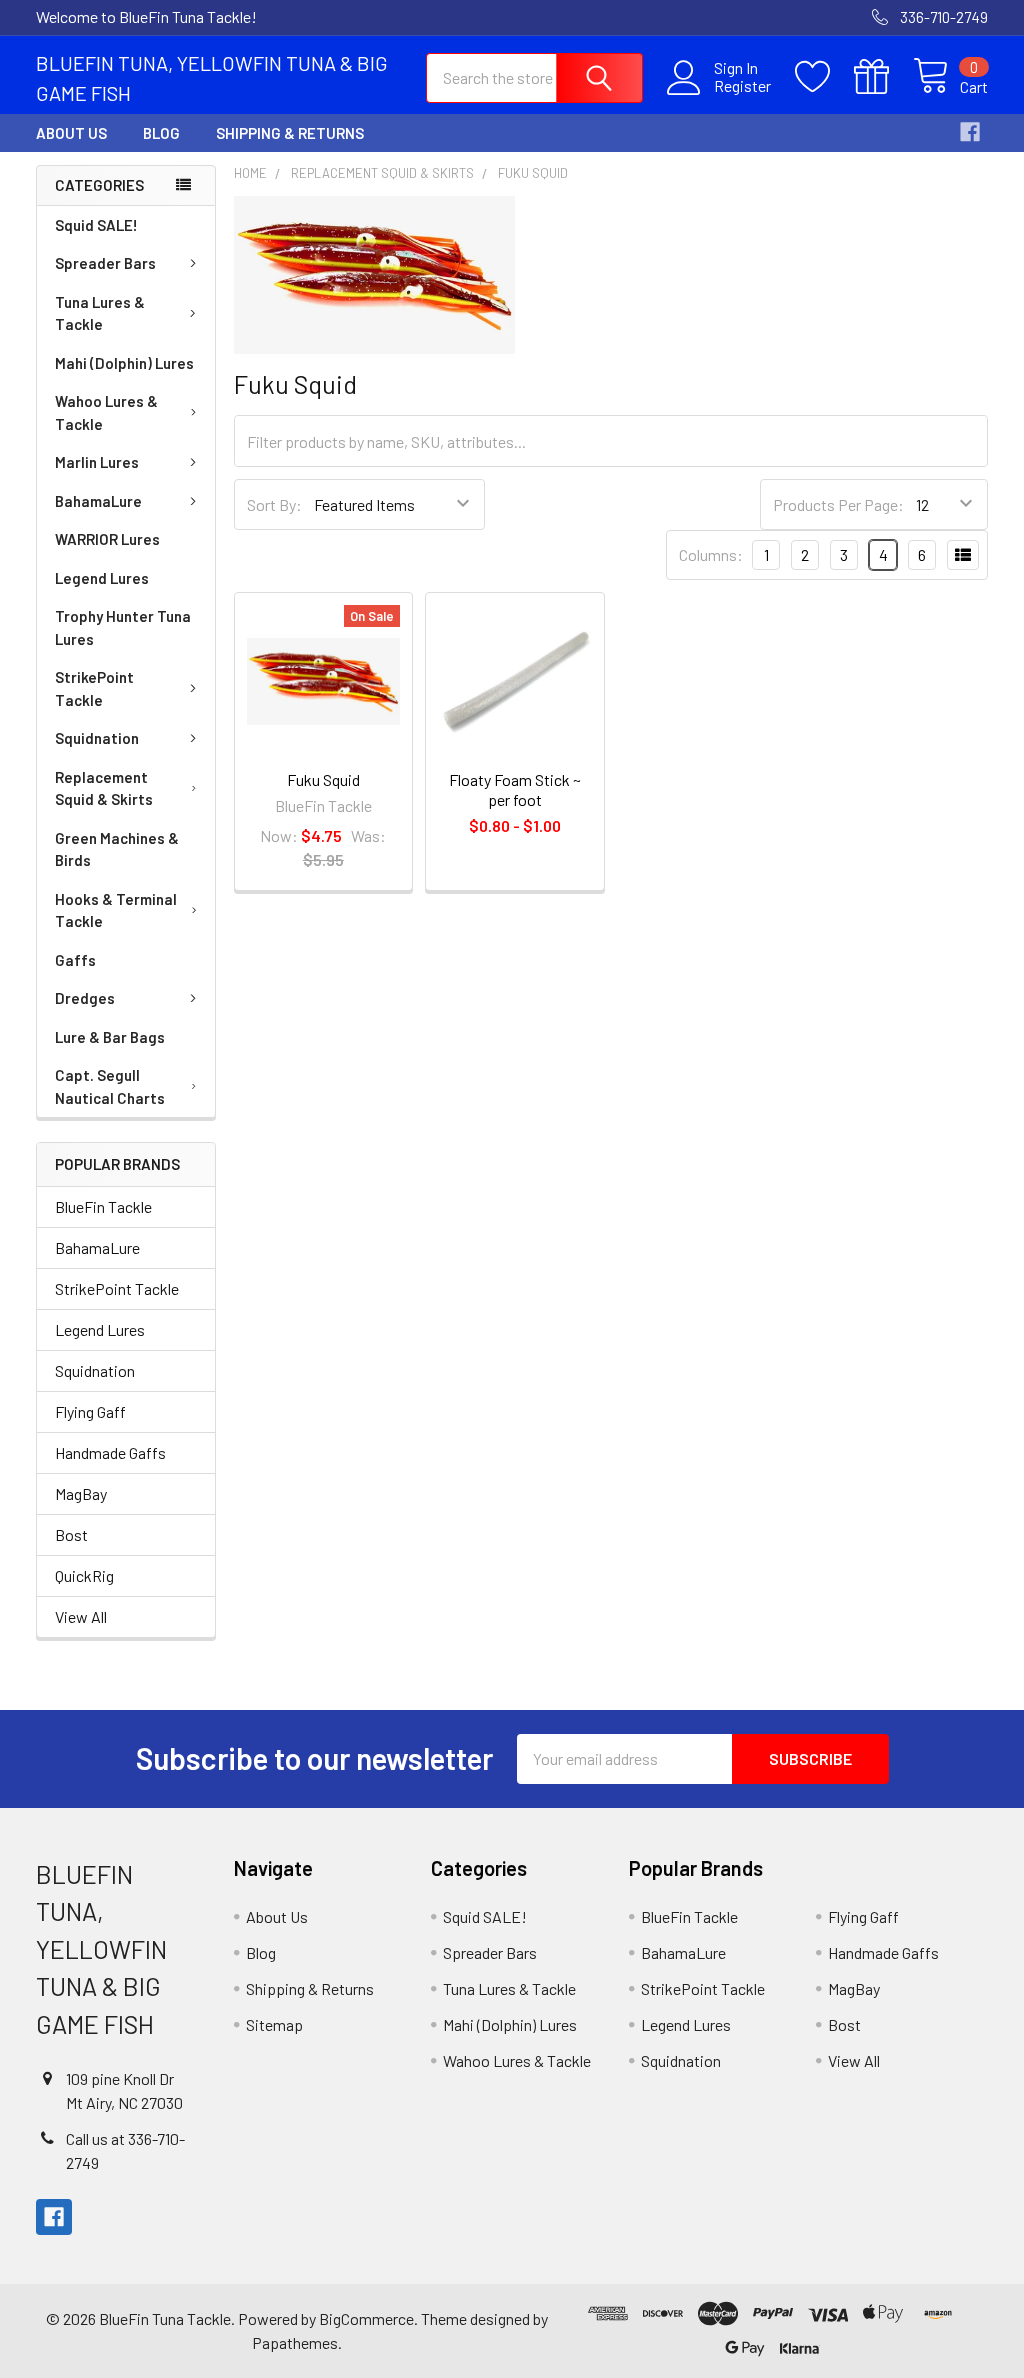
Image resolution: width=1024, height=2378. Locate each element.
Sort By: (274, 504)
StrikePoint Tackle (94, 688)
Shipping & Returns (290, 133)
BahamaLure (98, 501)
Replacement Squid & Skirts (104, 788)
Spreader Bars (105, 263)
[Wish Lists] (824, 77)
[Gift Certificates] (883, 77)
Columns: (711, 554)
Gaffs (75, 960)
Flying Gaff (90, 1411)
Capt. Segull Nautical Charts (110, 1086)
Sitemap (274, 2024)
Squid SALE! (96, 225)
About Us (71, 133)
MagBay (81, 1493)
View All (81, 1616)
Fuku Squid (323, 779)
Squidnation (97, 738)
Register (742, 86)
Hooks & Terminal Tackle (116, 910)
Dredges (85, 998)
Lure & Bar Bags (110, 1037)
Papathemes (295, 2342)
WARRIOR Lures (107, 539)
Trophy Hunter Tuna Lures (123, 627)
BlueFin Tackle (103, 1206)
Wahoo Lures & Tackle (106, 412)
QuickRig (84, 1575)
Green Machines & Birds (117, 849)
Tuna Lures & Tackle (100, 313)
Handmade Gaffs (110, 1452)
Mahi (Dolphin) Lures (124, 363)
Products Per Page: (838, 504)
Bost (71, 1534)
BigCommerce (366, 2318)
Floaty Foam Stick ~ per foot (515, 789)
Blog (161, 133)
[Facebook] (970, 132)
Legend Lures (102, 578)
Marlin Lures (97, 462)
